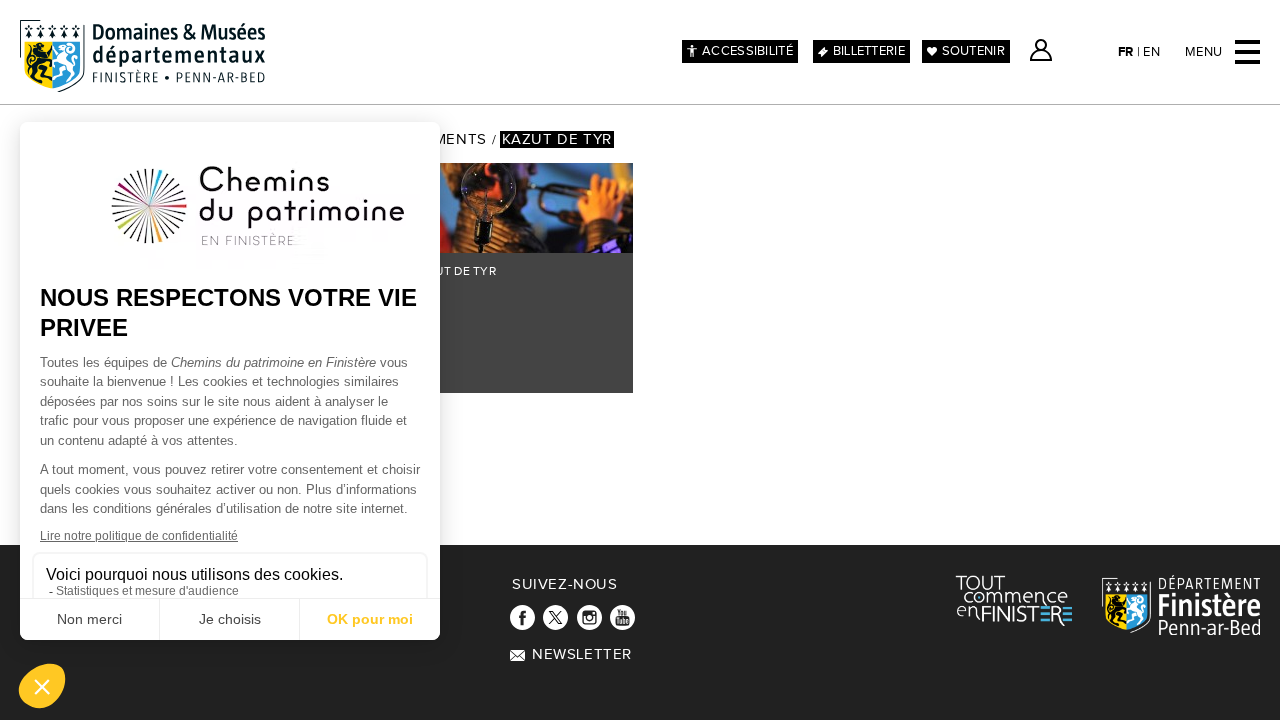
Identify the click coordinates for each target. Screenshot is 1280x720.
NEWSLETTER (582, 654)
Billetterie (869, 51)
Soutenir (973, 51)
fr (1126, 52)
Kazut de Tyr (557, 139)
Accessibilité (747, 51)
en (1151, 52)
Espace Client (1041, 50)
